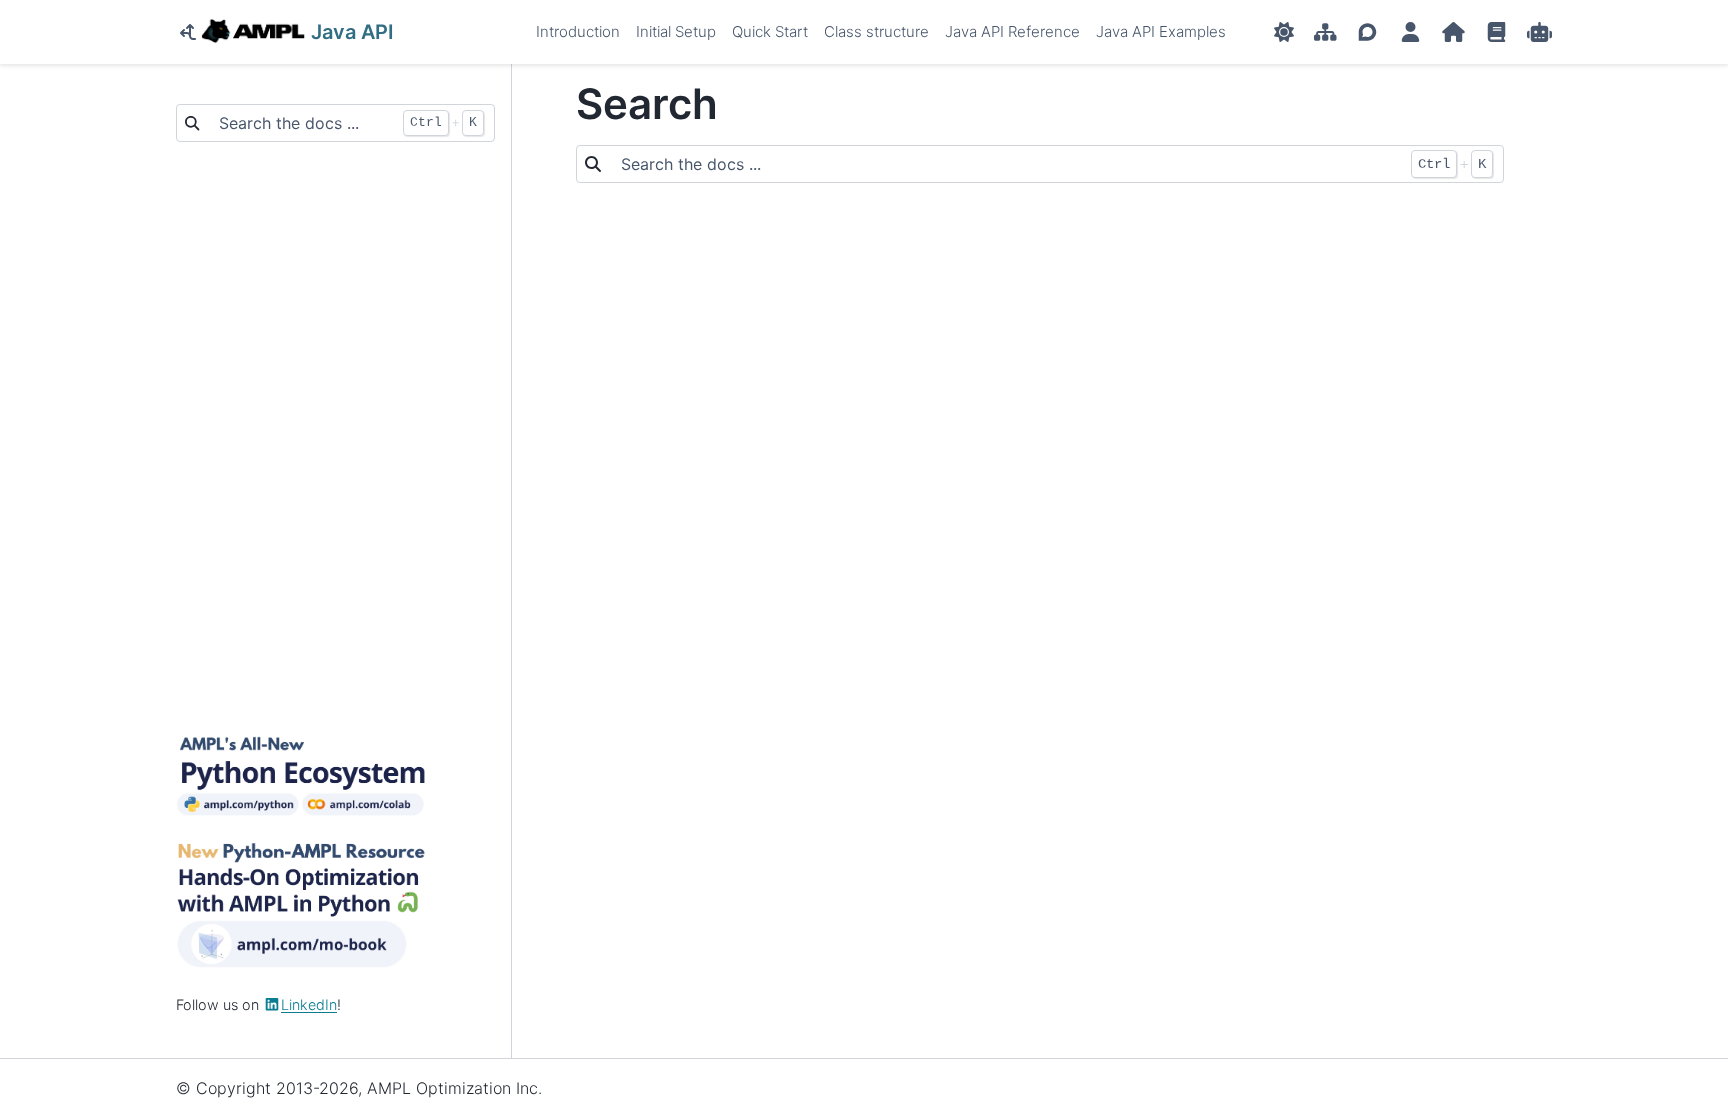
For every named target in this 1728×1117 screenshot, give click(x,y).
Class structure (876, 31)
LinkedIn (309, 1004)
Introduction (578, 31)
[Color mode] (1284, 32)
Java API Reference (1012, 31)
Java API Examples (1161, 31)
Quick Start (770, 31)
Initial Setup (676, 31)
